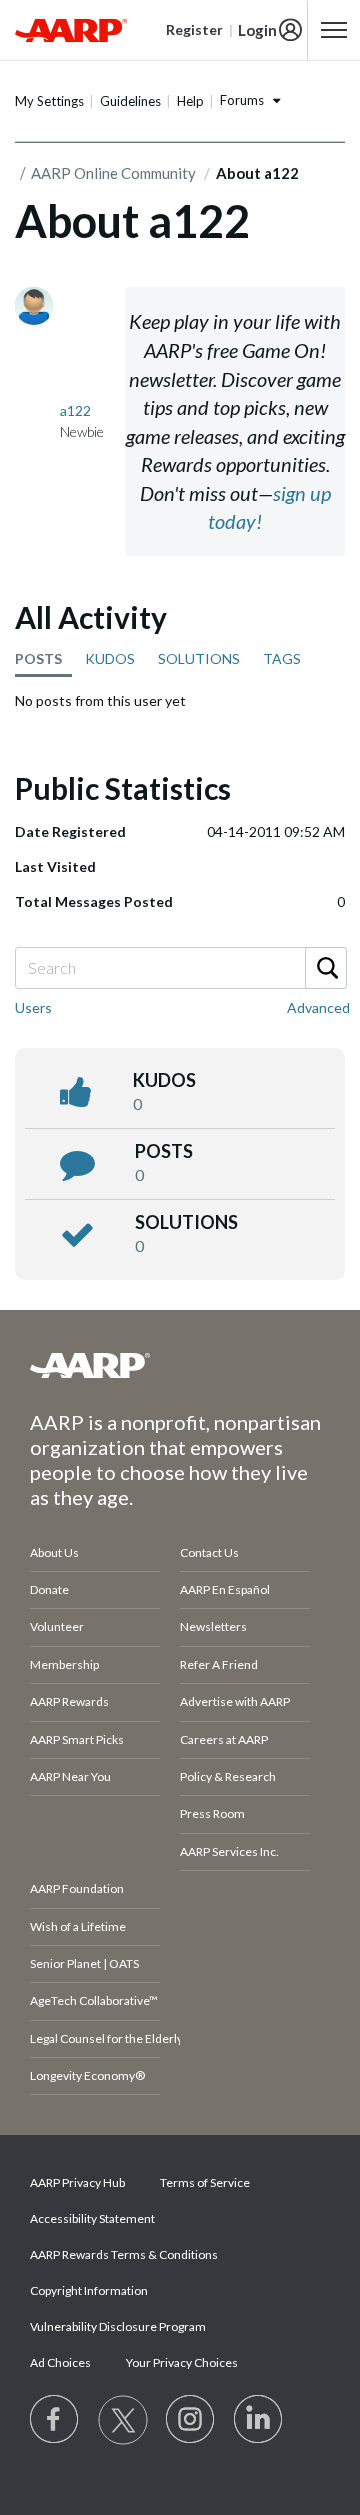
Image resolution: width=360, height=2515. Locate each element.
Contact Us (209, 1552)
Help (190, 101)
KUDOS (110, 658)
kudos (164, 1080)
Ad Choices (60, 2362)
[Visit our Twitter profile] (123, 2420)
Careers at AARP (224, 1739)
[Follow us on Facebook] (55, 2420)
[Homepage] (71, 30)
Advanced (318, 1007)
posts (164, 1151)
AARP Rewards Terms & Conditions (124, 2254)
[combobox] (180, 968)
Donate (49, 1589)
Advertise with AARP (235, 1701)
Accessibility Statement (92, 2218)
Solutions (186, 1222)
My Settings (49, 101)
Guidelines (130, 101)
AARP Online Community (113, 173)
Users (33, 1007)
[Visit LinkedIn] (259, 2420)
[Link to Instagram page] (191, 2420)
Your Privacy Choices (182, 2362)
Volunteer (57, 1626)
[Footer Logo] (180, 1365)
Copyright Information (89, 2290)
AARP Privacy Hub (77, 2182)
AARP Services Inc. (229, 1851)
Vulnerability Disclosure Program (118, 2326)
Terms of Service (205, 2182)
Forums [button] (242, 100)
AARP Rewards (69, 1701)
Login (257, 30)
